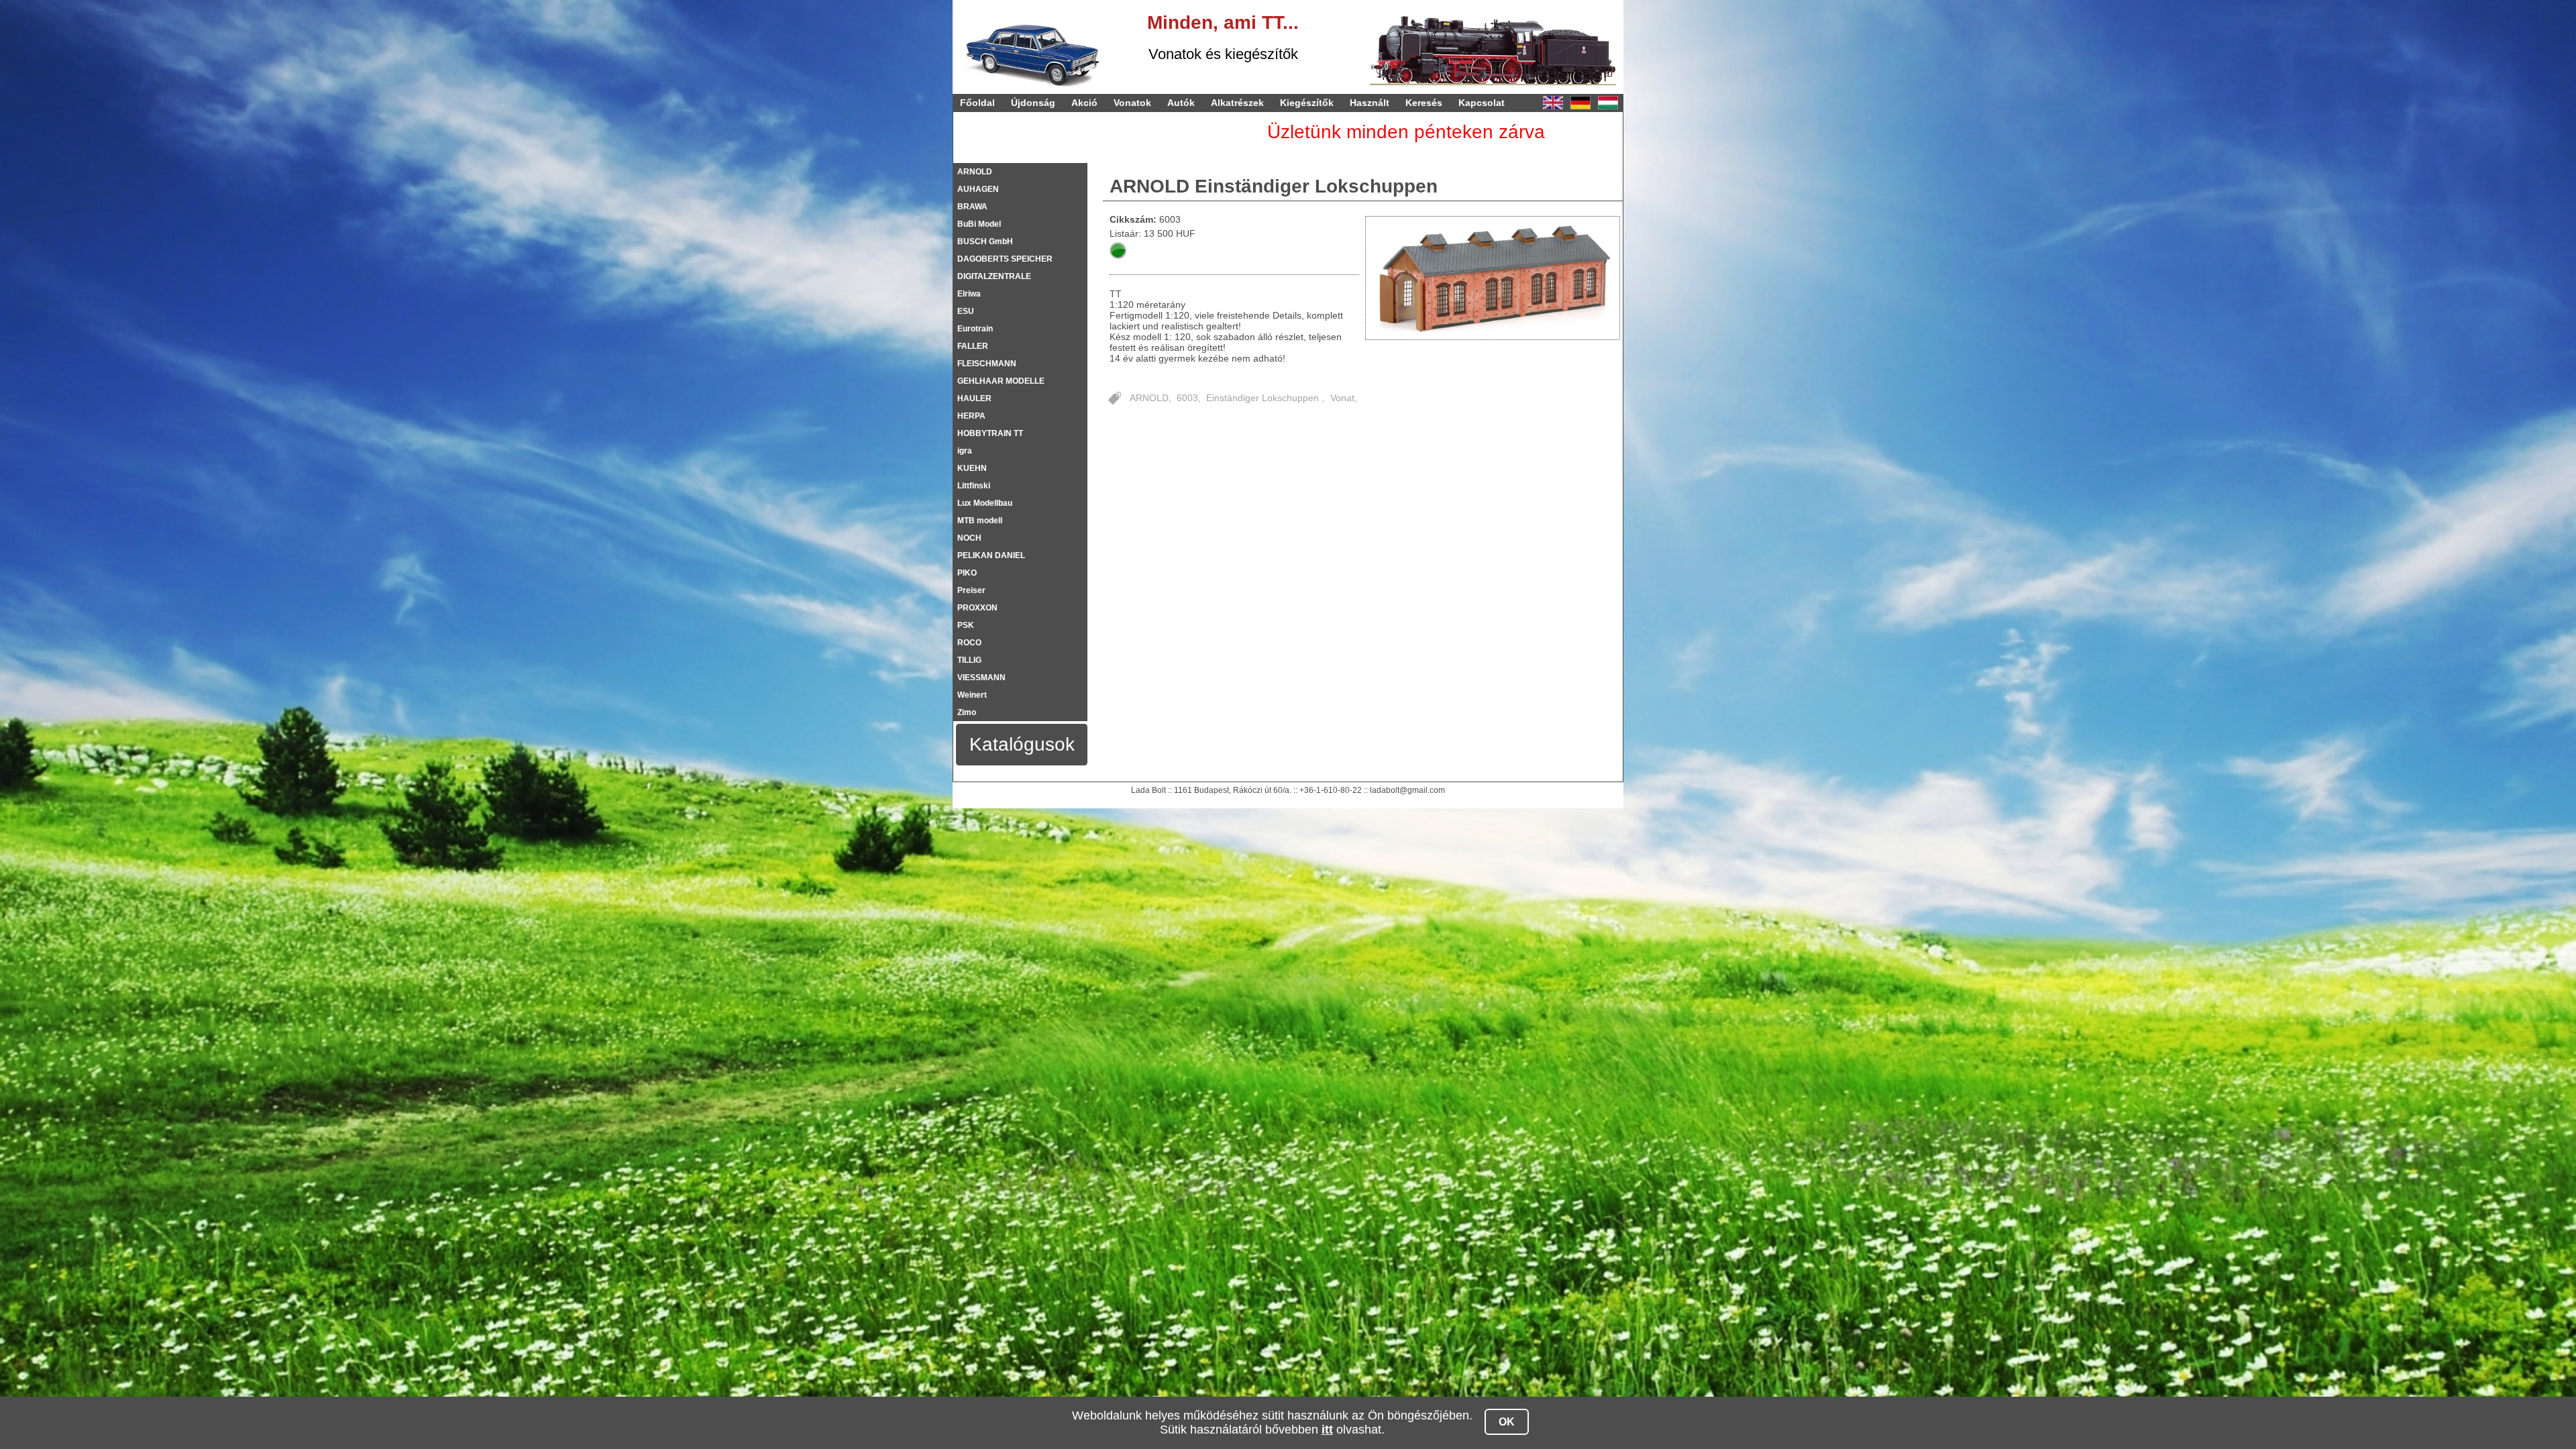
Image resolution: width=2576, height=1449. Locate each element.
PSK (966, 625)
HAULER (974, 398)
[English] (1553, 103)
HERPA (971, 416)
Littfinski (974, 486)
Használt (1370, 103)
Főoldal (977, 103)
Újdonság (1033, 103)
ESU (966, 311)
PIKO (967, 573)
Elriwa (969, 294)
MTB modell (980, 521)
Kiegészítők (1307, 103)
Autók (1181, 103)
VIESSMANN (981, 678)
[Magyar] (1608, 103)
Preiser (971, 590)
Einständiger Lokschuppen (1264, 398)
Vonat (1342, 398)
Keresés (1424, 103)
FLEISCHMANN (987, 364)
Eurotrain (975, 329)
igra (965, 451)
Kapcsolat (1482, 103)
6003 (1187, 398)
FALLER (973, 346)
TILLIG (969, 660)
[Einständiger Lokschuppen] (1493, 278)
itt (1327, 1430)
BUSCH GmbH (985, 241)
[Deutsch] (1580, 103)
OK (1507, 1421)
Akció (1084, 103)
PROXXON (977, 608)
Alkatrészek (1237, 103)
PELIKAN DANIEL (991, 555)
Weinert (972, 695)
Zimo (967, 712)
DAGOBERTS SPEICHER (1005, 259)
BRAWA (972, 207)
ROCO (969, 643)
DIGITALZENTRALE (994, 276)
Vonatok (1132, 103)
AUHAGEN (978, 189)
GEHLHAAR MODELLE (1001, 381)
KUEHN (972, 468)
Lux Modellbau (985, 503)
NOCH (969, 538)
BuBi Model (979, 224)
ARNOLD (975, 172)
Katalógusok (1022, 744)
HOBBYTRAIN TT (990, 433)
